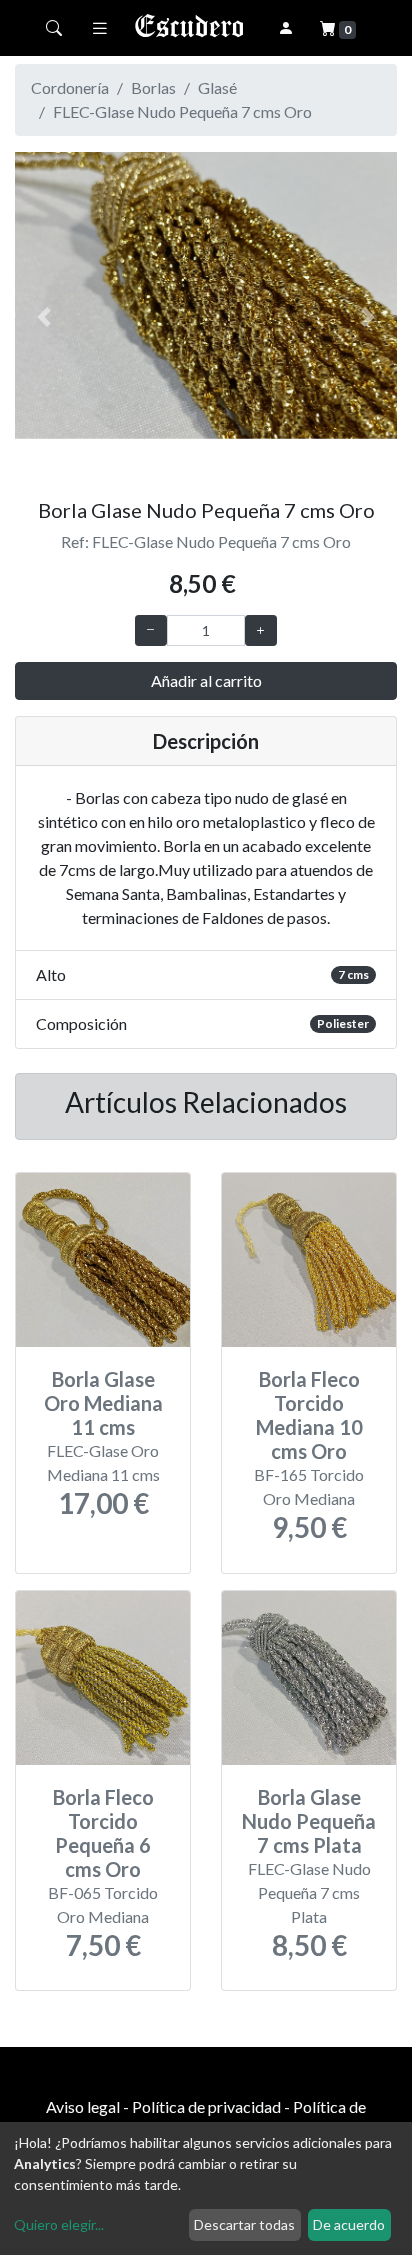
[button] (43, 317)
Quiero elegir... (59, 2224)
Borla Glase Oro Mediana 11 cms (103, 1403)
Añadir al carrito (206, 680)
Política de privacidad (206, 2106)
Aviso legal (83, 2106)
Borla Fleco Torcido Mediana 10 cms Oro (309, 1415)
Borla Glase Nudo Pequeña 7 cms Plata (309, 1821)
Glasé (217, 87)
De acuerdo (349, 2224)
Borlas (153, 87)
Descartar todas (244, 2224)
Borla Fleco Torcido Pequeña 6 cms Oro (103, 1833)
